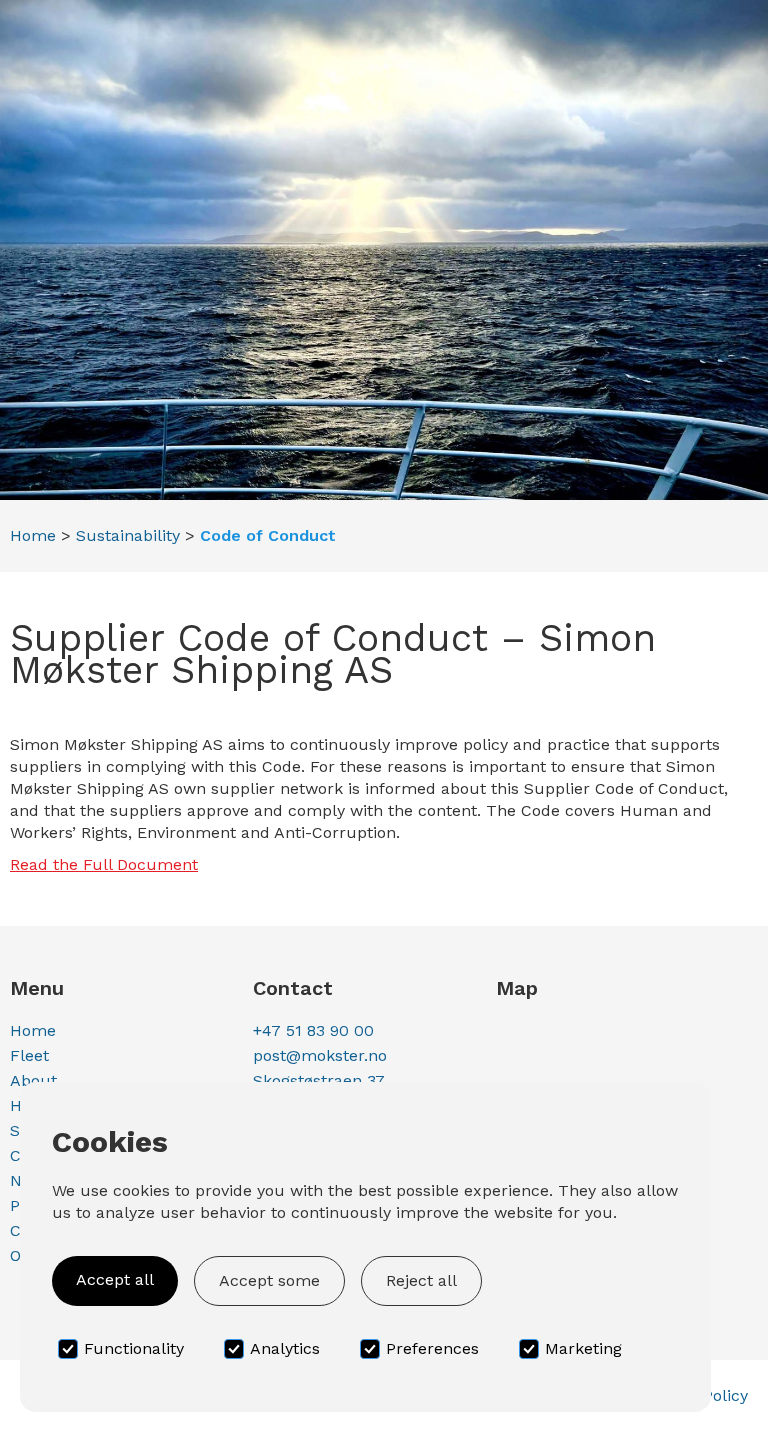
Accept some (269, 1280)
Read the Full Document (104, 864)
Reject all (421, 1280)
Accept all (115, 1279)
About (33, 1080)
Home (33, 535)
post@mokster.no (320, 1055)
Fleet (29, 1055)
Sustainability (128, 535)
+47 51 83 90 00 (313, 1030)
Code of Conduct (268, 535)
